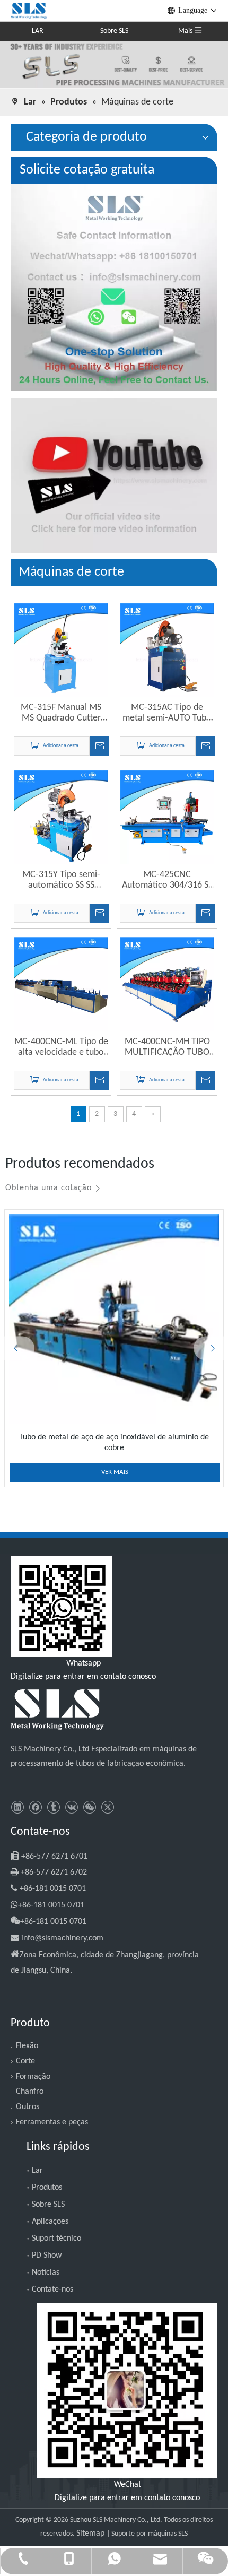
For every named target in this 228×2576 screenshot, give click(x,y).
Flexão (27, 2046)
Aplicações (50, 2222)
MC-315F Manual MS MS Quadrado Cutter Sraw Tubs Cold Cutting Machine (61, 713)
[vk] (71, 1807)
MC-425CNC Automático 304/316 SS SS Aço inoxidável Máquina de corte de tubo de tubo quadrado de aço (167, 880)
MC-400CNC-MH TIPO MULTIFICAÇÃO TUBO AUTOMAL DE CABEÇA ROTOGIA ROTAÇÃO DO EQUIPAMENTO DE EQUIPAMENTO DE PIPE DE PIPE (167, 1047)
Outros (28, 2107)
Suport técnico (56, 2239)
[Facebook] (35, 1807)
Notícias (46, 2273)
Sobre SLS (114, 31)
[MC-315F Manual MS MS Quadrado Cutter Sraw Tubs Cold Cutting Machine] (61, 650)
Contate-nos (52, 2289)
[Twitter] (107, 1807)
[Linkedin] (17, 1807)
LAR (38, 31)
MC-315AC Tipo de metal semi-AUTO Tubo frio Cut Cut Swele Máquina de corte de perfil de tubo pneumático (167, 713)
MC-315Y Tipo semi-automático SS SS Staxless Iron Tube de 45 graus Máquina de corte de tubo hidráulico (61, 880)
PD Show (47, 2256)
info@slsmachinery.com (62, 1938)
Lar (37, 2171)
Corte (25, 2061)
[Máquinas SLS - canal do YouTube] (114, 476)
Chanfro (30, 2092)
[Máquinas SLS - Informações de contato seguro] (114, 288)
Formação (33, 2077)
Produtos (47, 2188)
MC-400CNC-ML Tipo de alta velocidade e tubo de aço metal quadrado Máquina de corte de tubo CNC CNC (61, 1047)
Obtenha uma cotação (49, 1188)
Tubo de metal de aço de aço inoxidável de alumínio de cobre (114, 1443)
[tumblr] (53, 1807)
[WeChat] (89, 1807)
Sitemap (91, 2534)
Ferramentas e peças (52, 2122)
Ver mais (115, 1472)
